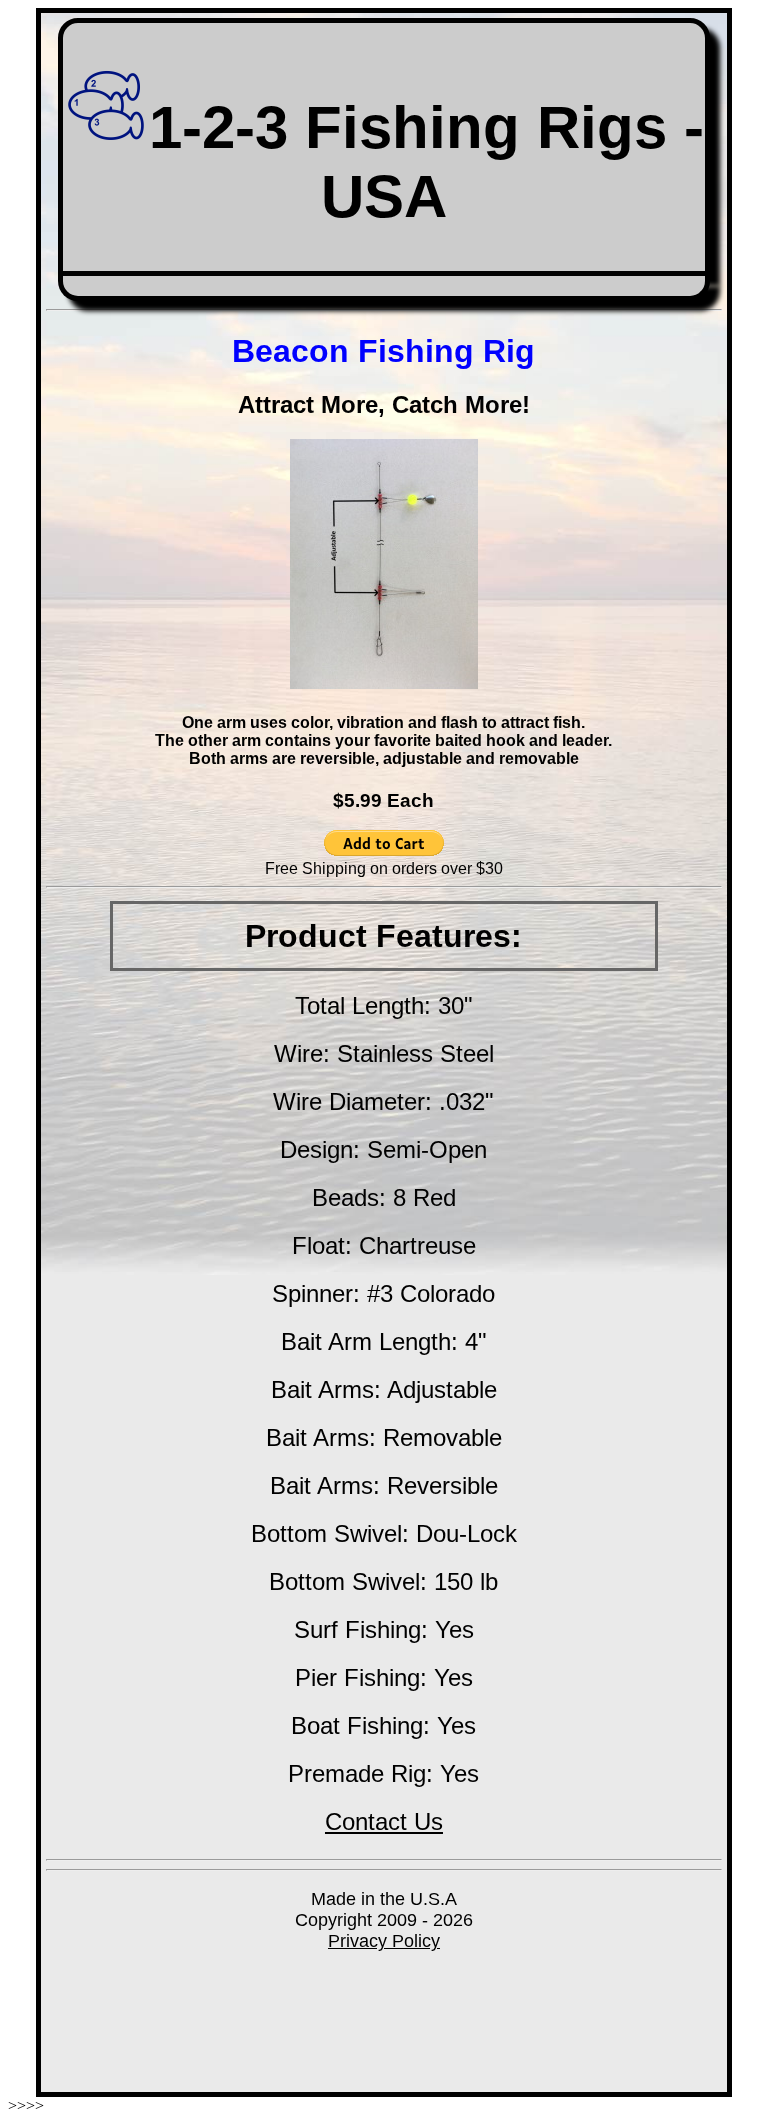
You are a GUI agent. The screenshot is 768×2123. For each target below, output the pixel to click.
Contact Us (384, 1821)
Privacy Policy (384, 1941)
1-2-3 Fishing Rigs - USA (426, 162)
